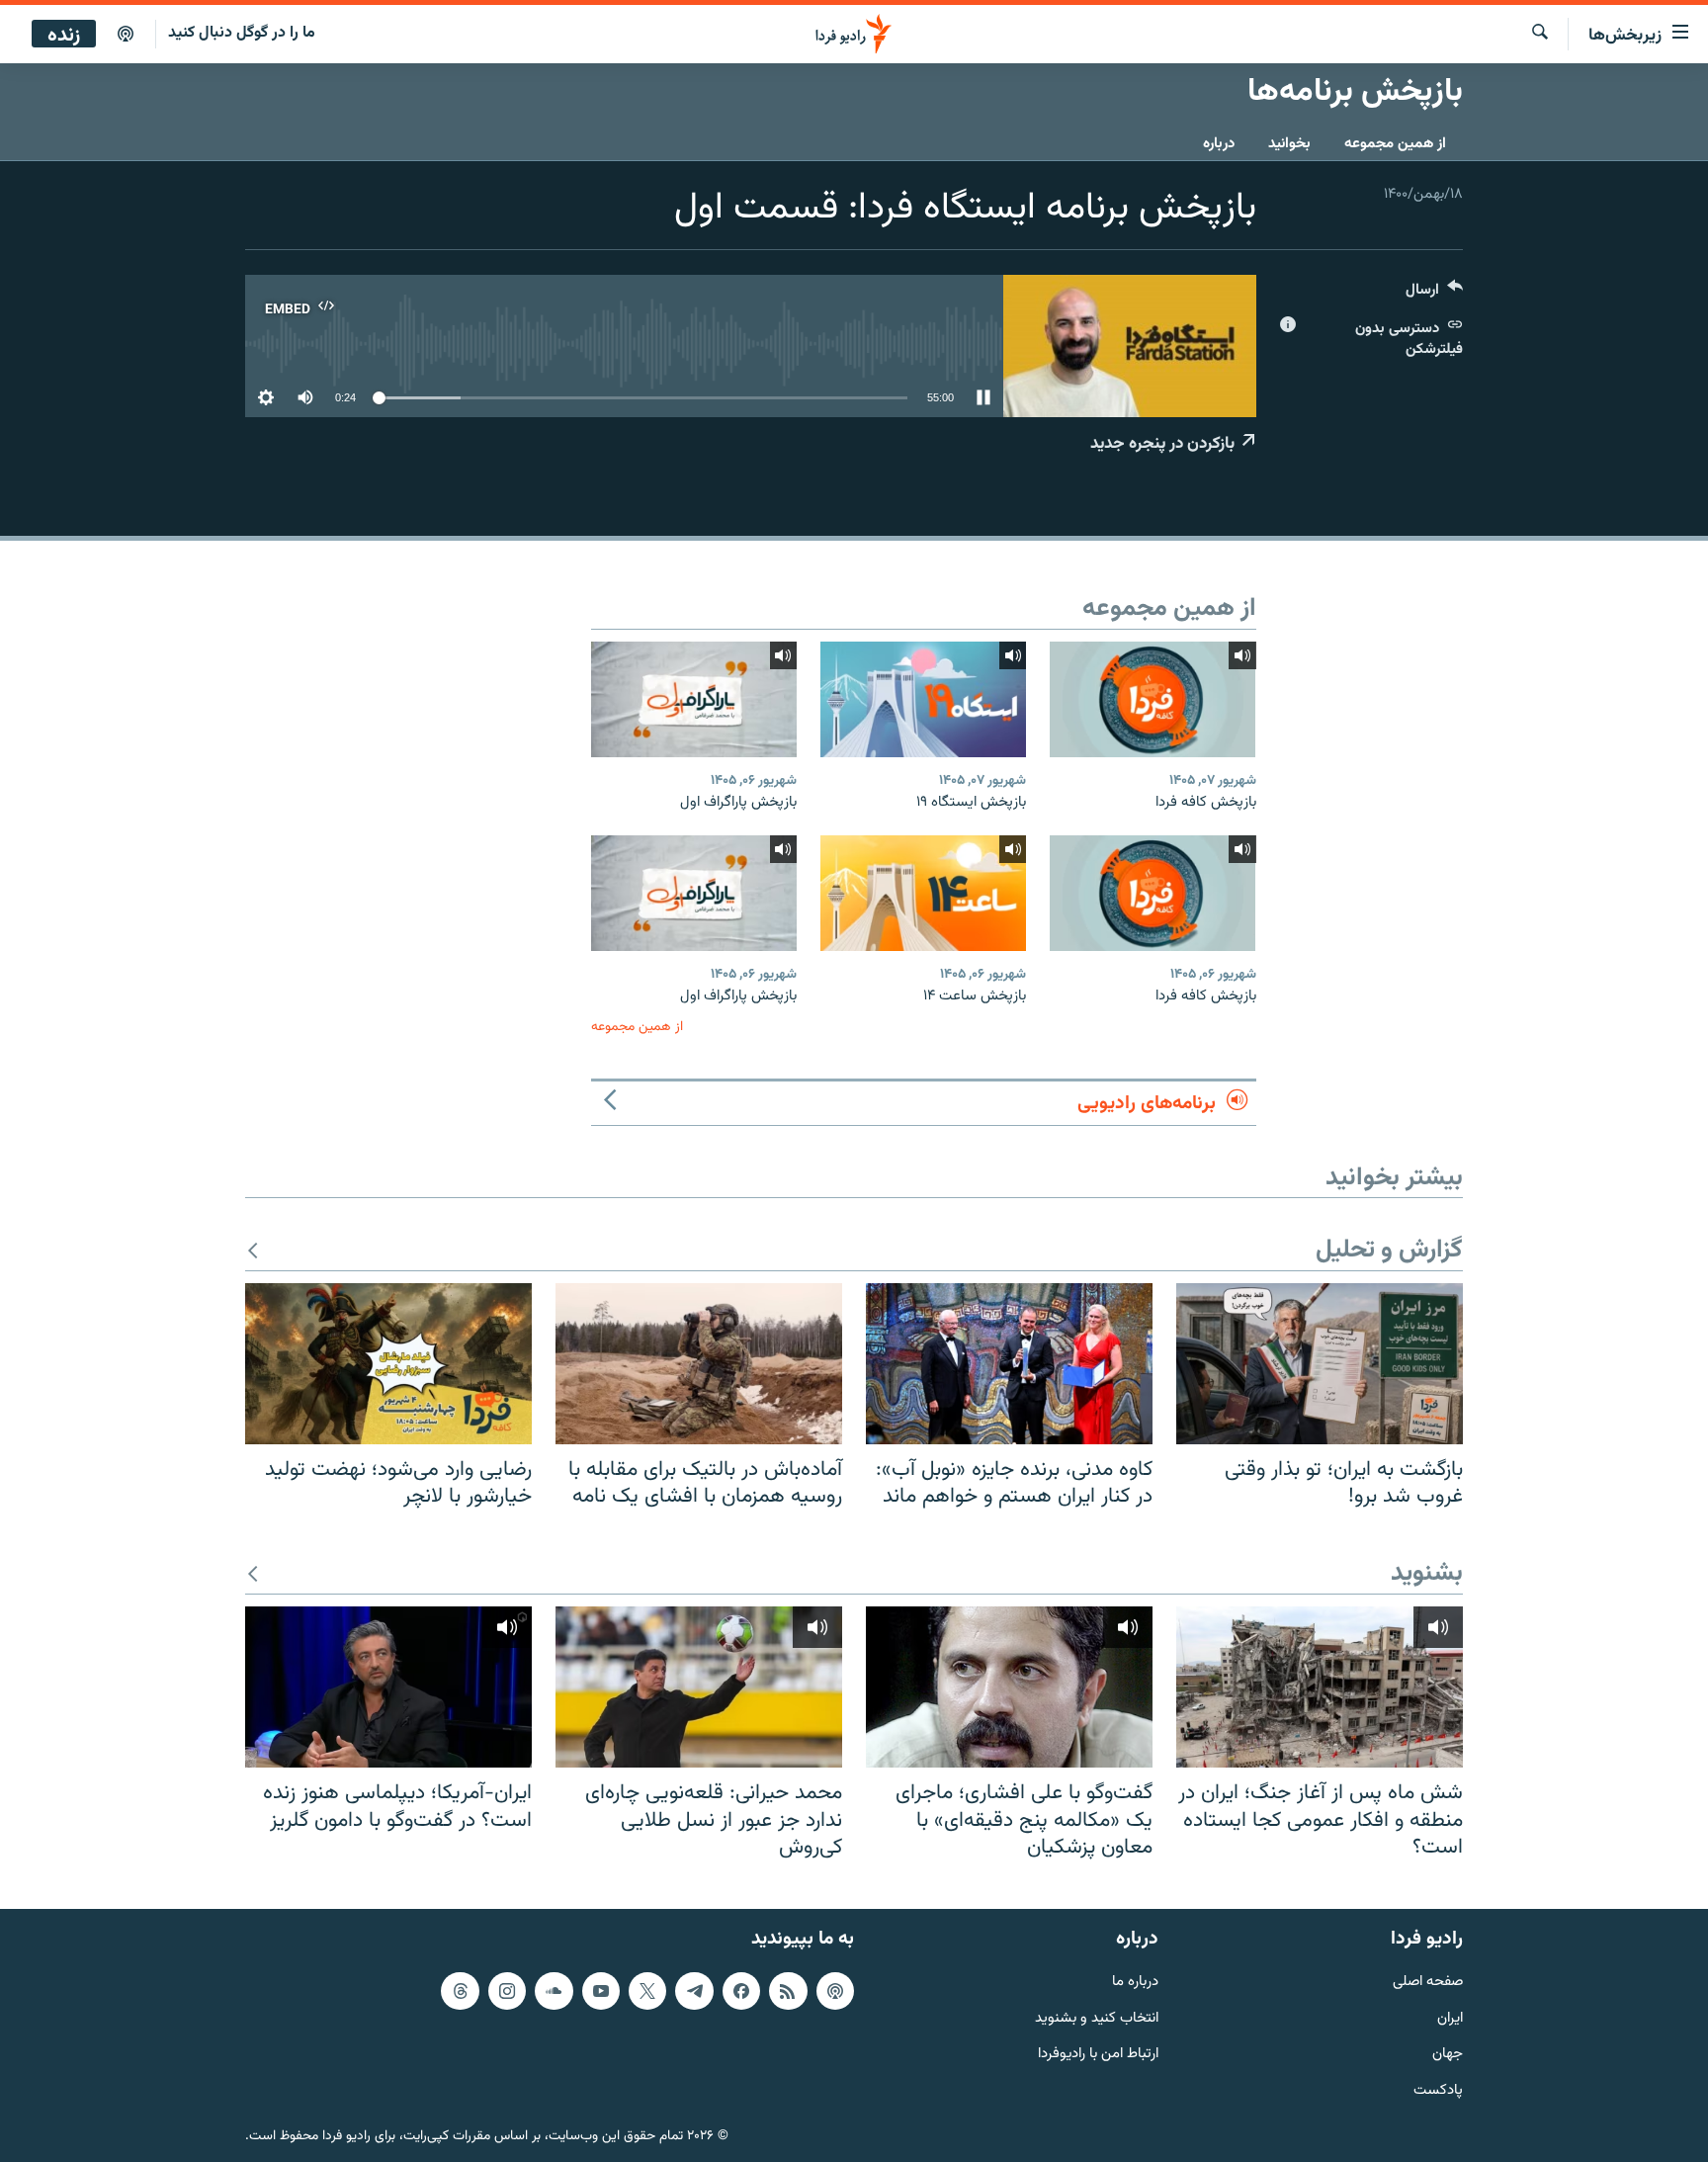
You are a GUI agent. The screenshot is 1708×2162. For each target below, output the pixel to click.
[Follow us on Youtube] (601, 1991)
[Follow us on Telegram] (694, 1991)
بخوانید (1289, 144)
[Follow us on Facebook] (741, 1991)
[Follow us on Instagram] (507, 1991)
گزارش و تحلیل (1389, 1251)
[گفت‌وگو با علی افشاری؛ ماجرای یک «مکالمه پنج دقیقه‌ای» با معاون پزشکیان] (1009, 1687)
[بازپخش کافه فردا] (1153, 699)
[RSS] (788, 1991)
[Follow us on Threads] (460, 1991)
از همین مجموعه (1395, 144)
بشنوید (1427, 1574)
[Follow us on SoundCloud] (554, 1991)
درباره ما (1135, 1983)
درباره (1219, 144)
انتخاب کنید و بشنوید (1097, 2019)
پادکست (1438, 2091)
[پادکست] (126, 35)
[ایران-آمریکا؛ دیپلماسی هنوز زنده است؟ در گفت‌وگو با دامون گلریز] (388, 1687)
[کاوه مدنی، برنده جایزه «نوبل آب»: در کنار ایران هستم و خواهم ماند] (1009, 1364)
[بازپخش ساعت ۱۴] (923, 893)
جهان (1448, 2055)
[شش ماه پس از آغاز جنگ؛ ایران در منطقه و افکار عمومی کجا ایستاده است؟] (1320, 1687)
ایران (1450, 2019)
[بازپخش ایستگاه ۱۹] (923, 699)
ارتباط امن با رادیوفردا (1098, 2055)
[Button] (1434, 294)
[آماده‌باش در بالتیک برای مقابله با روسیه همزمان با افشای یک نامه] (699, 1364)
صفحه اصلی (1428, 1983)
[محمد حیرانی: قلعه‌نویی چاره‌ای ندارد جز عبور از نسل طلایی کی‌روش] (699, 1687)
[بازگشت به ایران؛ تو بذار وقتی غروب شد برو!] (1320, 1364)
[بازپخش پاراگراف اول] (694, 699)
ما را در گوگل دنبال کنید (242, 33)
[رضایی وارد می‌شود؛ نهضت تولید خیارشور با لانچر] (388, 1364)
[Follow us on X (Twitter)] (647, 1991)
